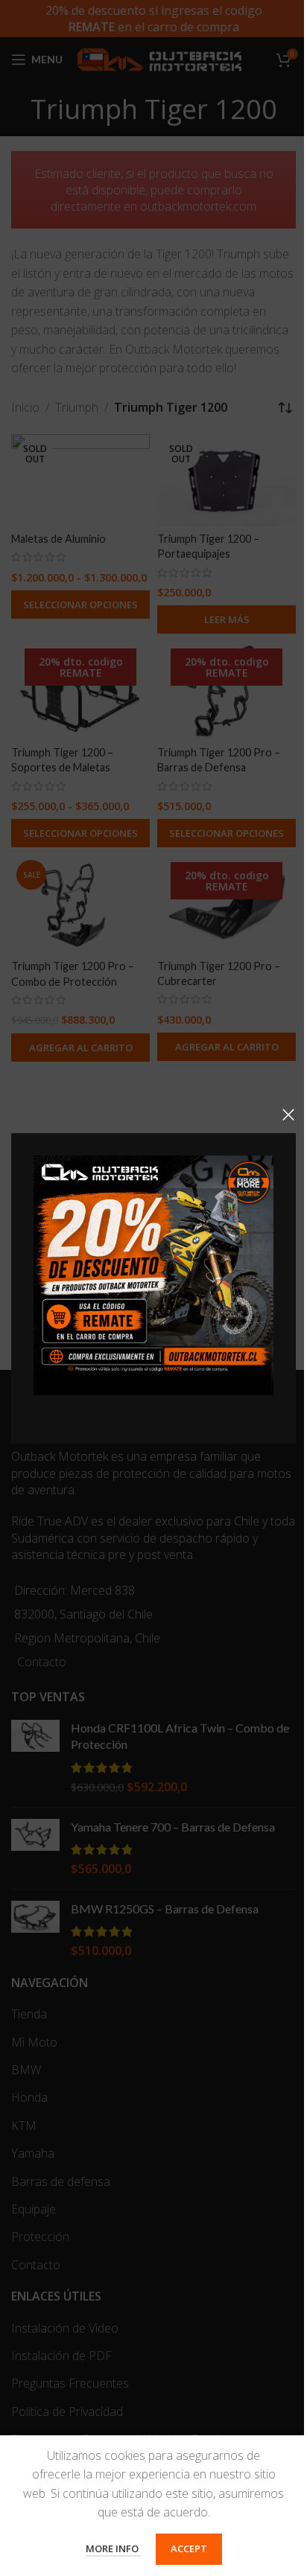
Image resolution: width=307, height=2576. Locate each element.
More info (113, 2548)
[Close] (288, 1115)
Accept (189, 2548)
